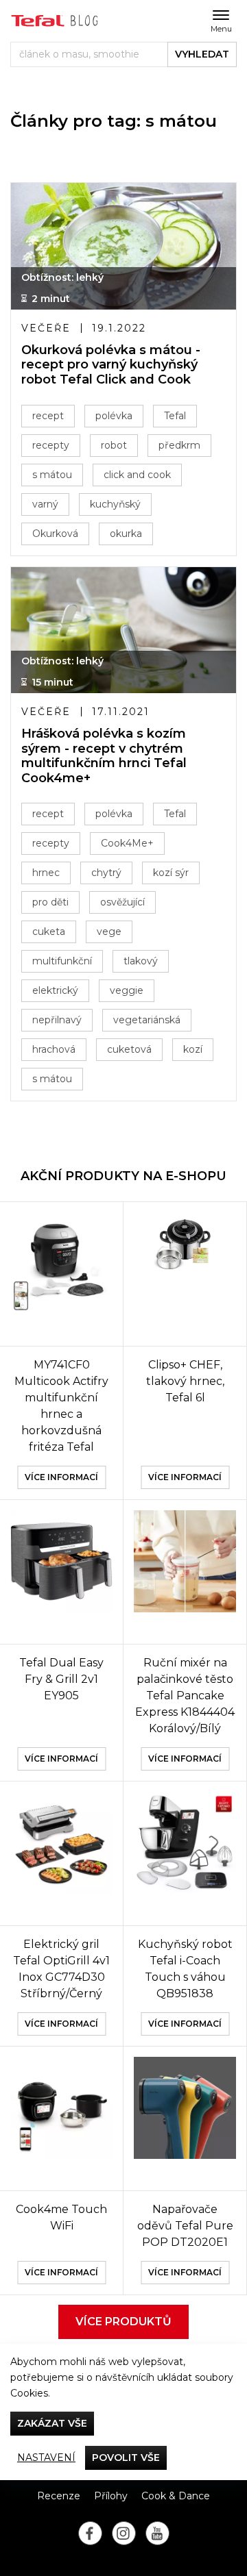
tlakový (141, 961)
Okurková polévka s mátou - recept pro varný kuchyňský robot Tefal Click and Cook (111, 365)
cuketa (49, 931)
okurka (126, 534)
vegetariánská (147, 1020)
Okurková (55, 534)
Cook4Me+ (127, 843)
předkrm (179, 445)
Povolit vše (126, 2458)
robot (114, 445)
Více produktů (123, 2322)
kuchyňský (115, 504)
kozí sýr (171, 873)
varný (45, 504)
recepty (51, 445)
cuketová (129, 1049)
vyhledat (202, 54)
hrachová (54, 1049)
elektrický (55, 990)
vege (109, 931)
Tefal (175, 416)
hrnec (46, 873)
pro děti (50, 902)
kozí (193, 1049)
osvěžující (122, 902)
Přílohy (111, 2496)
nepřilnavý (57, 1020)
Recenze (59, 2496)
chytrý (106, 873)
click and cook (137, 475)
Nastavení (46, 2458)
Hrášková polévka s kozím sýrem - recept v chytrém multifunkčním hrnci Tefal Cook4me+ (104, 756)
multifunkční (62, 961)
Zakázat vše (52, 2423)
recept (48, 416)
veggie (127, 990)
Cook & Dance (176, 2496)
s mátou (52, 475)
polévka (114, 416)
